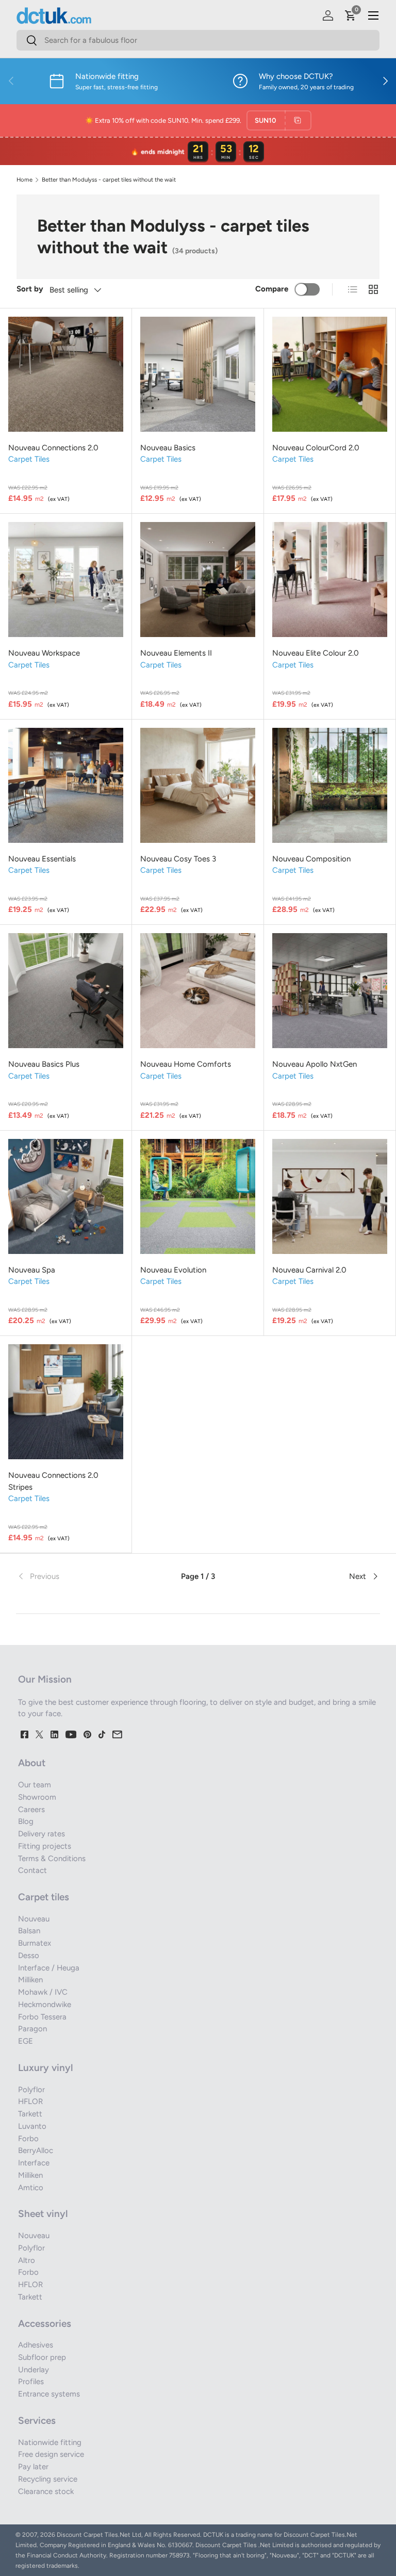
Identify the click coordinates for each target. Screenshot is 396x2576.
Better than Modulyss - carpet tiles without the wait (109, 180)
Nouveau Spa (32, 1270)
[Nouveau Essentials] (66, 785)
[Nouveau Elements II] (198, 580)
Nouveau (34, 1919)
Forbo (28, 2139)
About (32, 1763)
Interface (34, 2163)
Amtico (31, 2188)
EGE (26, 2041)
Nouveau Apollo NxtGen (315, 1064)
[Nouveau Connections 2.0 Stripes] (66, 1402)
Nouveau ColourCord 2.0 (316, 448)
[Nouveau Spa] (66, 1196)
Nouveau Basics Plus (44, 1064)
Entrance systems (49, 2394)
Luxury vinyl (45, 2068)
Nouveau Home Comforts (186, 1064)
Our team (35, 1785)
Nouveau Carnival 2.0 (309, 1270)
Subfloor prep (42, 2357)
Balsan (29, 1931)
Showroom (37, 1797)
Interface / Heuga (49, 1968)
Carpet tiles (44, 1897)
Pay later (33, 2467)
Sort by (30, 289)
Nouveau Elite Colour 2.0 (316, 653)
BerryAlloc (36, 2150)
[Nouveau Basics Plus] (66, 991)
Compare (272, 289)
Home (24, 180)
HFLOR (30, 2101)
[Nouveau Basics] (198, 374)
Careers (31, 1809)
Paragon (32, 2029)
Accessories (45, 2324)
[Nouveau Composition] (330, 785)
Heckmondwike (45, 2004)
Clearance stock (46, 2491)
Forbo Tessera (42, 2017)
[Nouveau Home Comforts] (198, 991)
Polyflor (31, 2090)
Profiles (31, 2382)
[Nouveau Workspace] (66, 580)
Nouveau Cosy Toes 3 (178, 859)
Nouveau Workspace (44, 653)
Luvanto (32, 2126)
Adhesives (36, 2345)
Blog (26, 1821)
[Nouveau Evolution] (198, 1196)
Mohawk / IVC (43, 1992)
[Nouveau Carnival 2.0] (330, 1196)
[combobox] (198, 40)
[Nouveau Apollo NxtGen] (330, 991)
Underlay (34, 2370)
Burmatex (35, 1943)
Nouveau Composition (311, 859)
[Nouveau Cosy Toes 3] (198, 785)
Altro (27, 2260)
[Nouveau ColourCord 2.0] (330, 374)
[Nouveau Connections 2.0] (66, 374)
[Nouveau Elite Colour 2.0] (330, 580)
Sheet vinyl (43, 2214)
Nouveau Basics (168, 448)
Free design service (51, 2454)
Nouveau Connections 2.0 (53, 448)
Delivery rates (42, 1834)
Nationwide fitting (50, 2442)
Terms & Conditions (52, 1858)
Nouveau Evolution (173, 1270)
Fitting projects (45, 1846)
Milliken (30, 1980)
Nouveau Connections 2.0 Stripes (53, 1481)
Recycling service (48, 2479)
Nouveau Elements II (176, 653)
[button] (351, 15)
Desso (29, 1955)
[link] (77, 1576)
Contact (32, 1870)
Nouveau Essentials (42, 859)
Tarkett (30, 2114)
